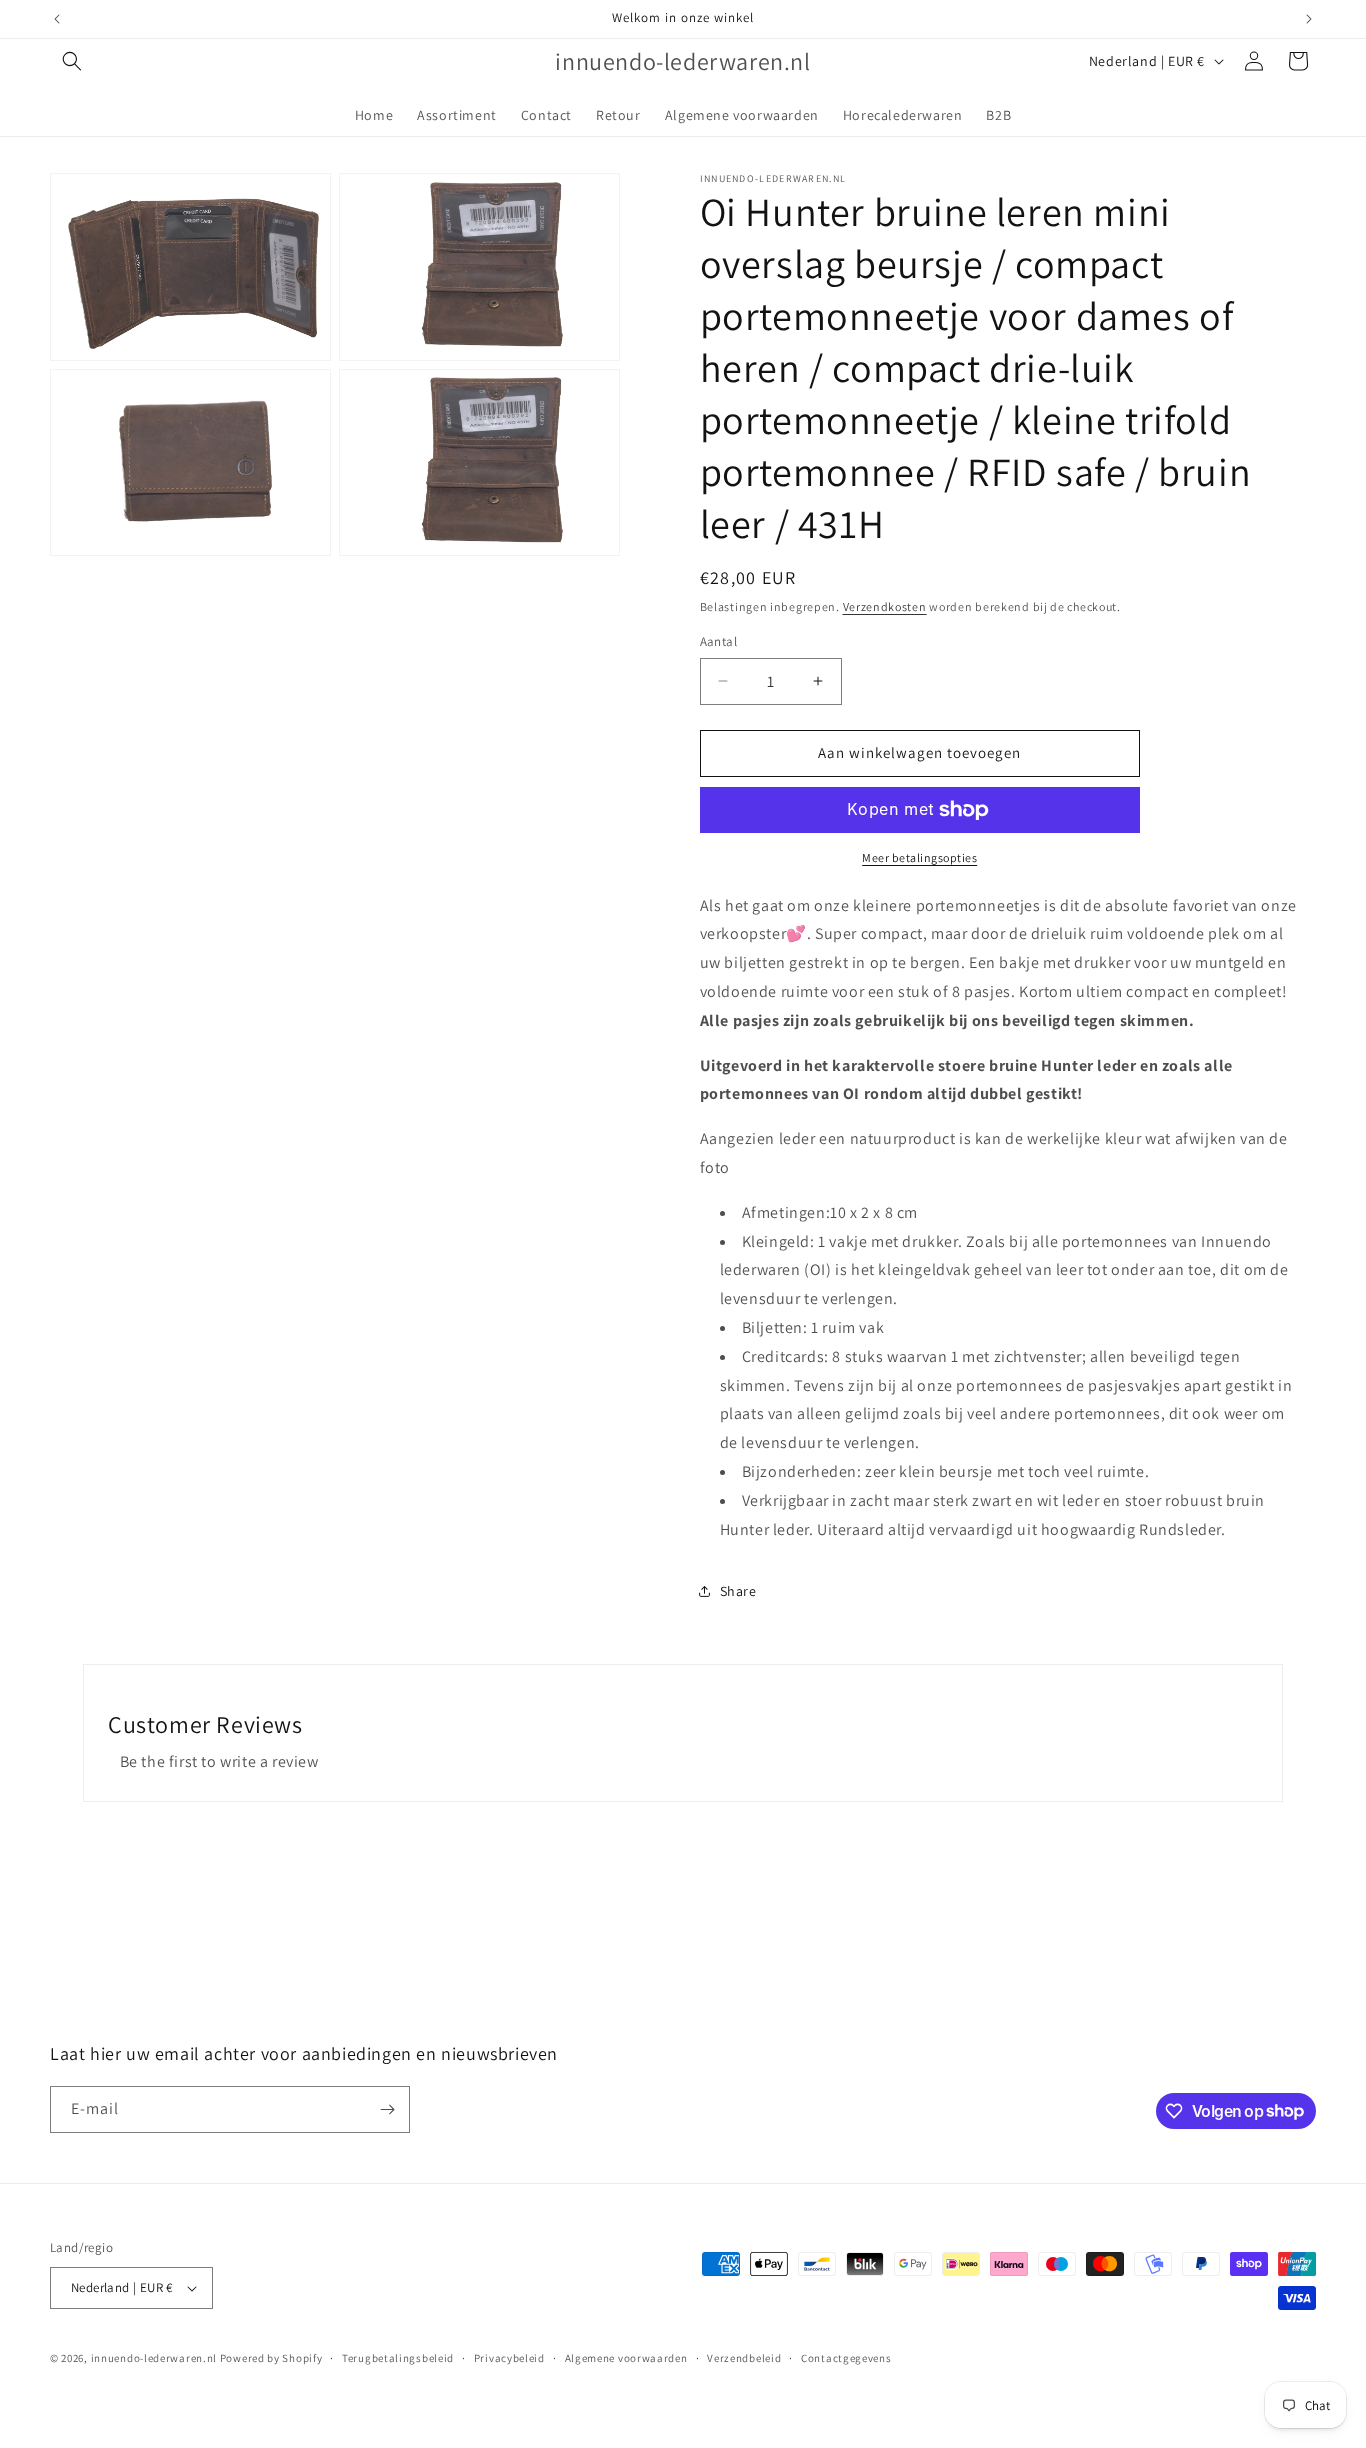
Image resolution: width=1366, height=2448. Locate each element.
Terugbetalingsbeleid (398, 2358)
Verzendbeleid (744, 2358)
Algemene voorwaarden (626, 2358)
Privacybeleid (509, 2358)
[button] (72, 61)
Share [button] (738, 1591)
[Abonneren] (387, 2109)
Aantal (718, 641)
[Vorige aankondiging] (57, 19)
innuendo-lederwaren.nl (154, 2358)
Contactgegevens (846, 2358)
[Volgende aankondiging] (1309, 19)
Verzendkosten (885, 606)
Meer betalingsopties (919, 857)
